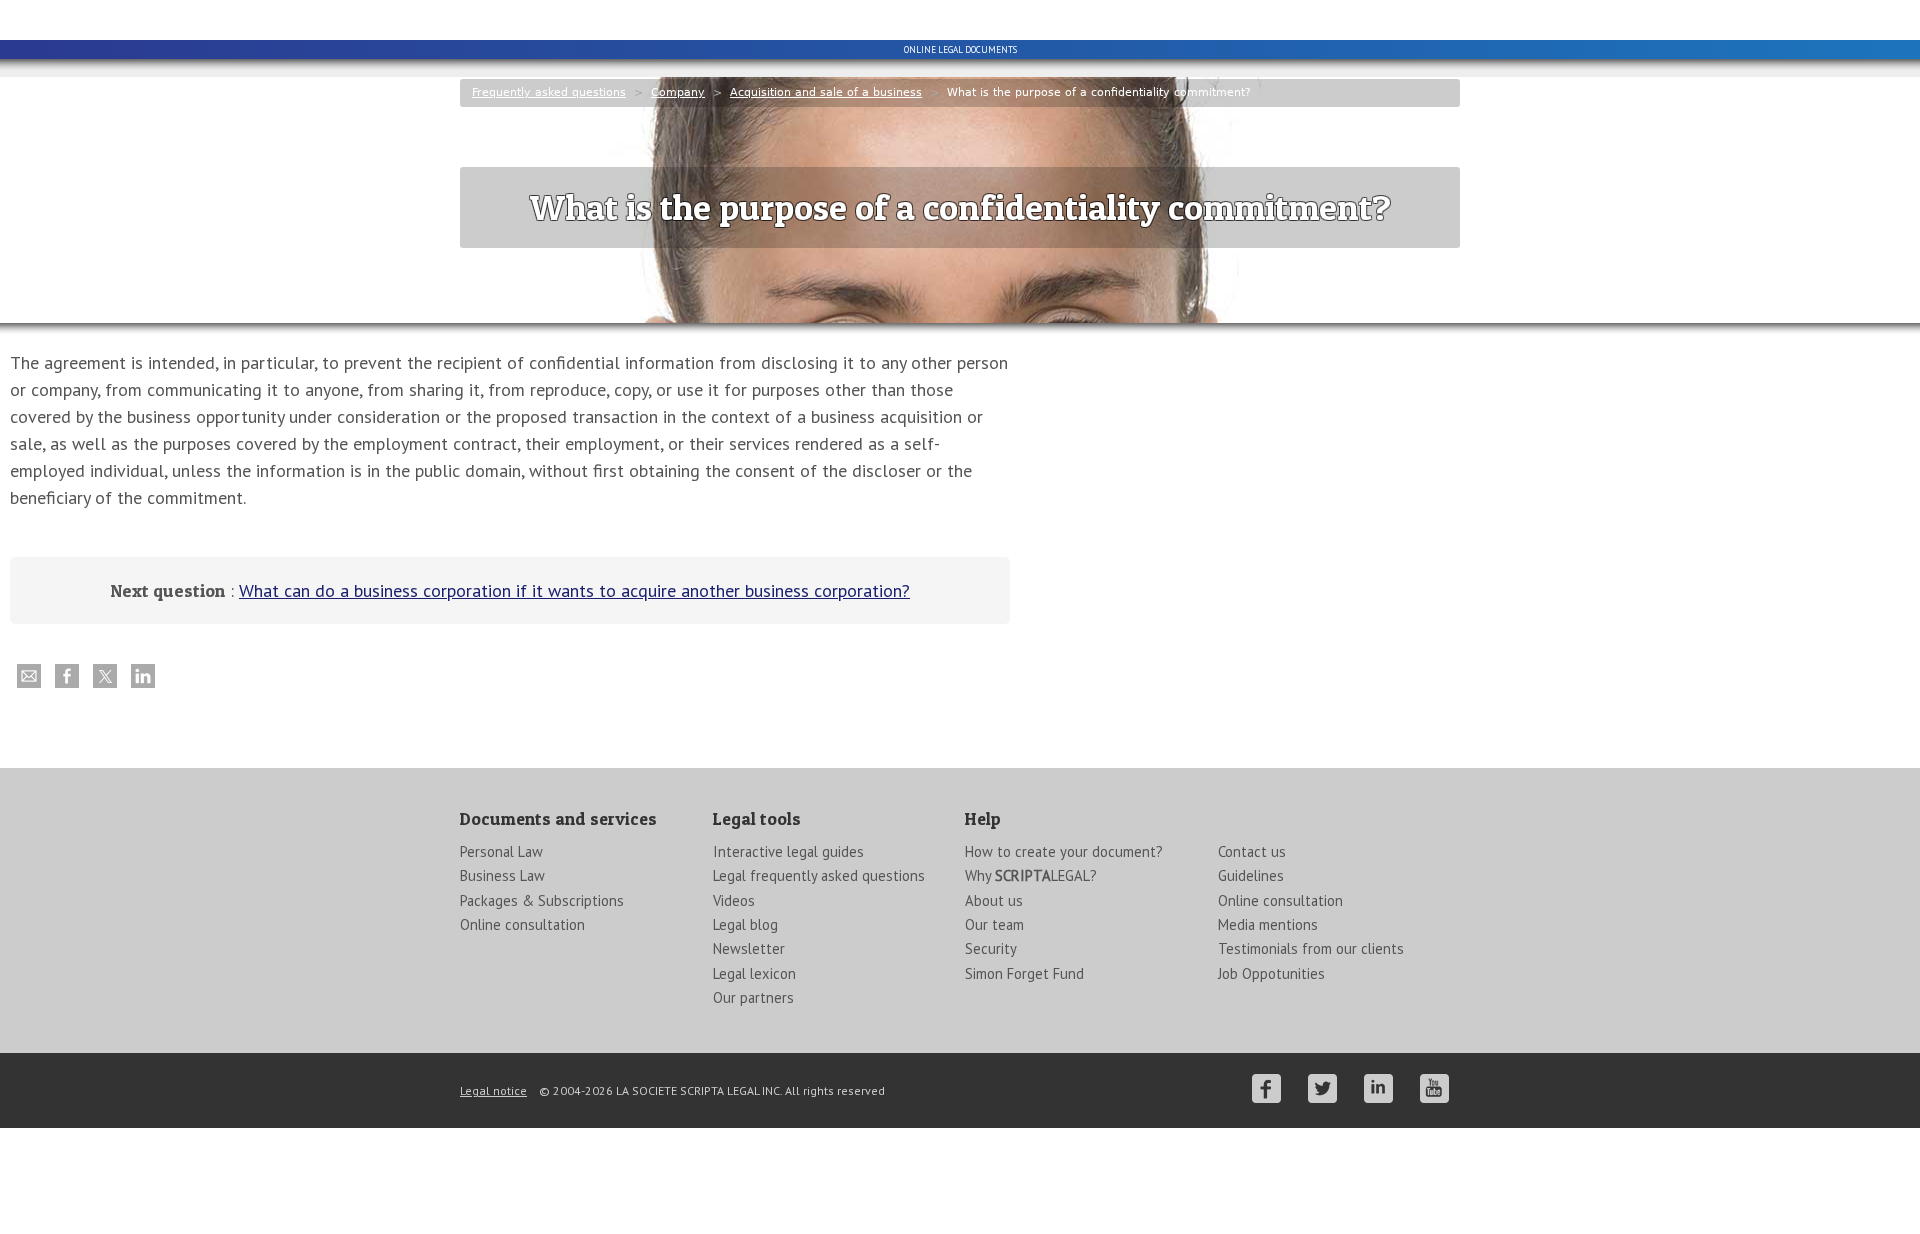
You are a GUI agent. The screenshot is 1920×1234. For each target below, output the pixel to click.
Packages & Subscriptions (542, 900)
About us (994, 900)
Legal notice (493, 1090)
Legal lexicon (754, 973)
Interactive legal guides (788, 851)
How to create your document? (1064, 851)
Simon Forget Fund (1024, 973)
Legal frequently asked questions (819, 875)
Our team (994, 924)
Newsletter (749, 948)
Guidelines (1251, 875)
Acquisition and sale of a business (826, 92)
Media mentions (1268, 924)
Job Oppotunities (1271, 973)
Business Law (502, 875)
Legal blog (745, 924)
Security (991, 948)
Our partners (753, 997)
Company (678, 92)
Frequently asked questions (549, 92)
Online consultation (522, 924)
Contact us (1252, 851)
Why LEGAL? (1031, 875)
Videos (734, 900)
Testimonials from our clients (1311, 948)
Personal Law (501, 851)
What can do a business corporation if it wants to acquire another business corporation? (574, 590)
